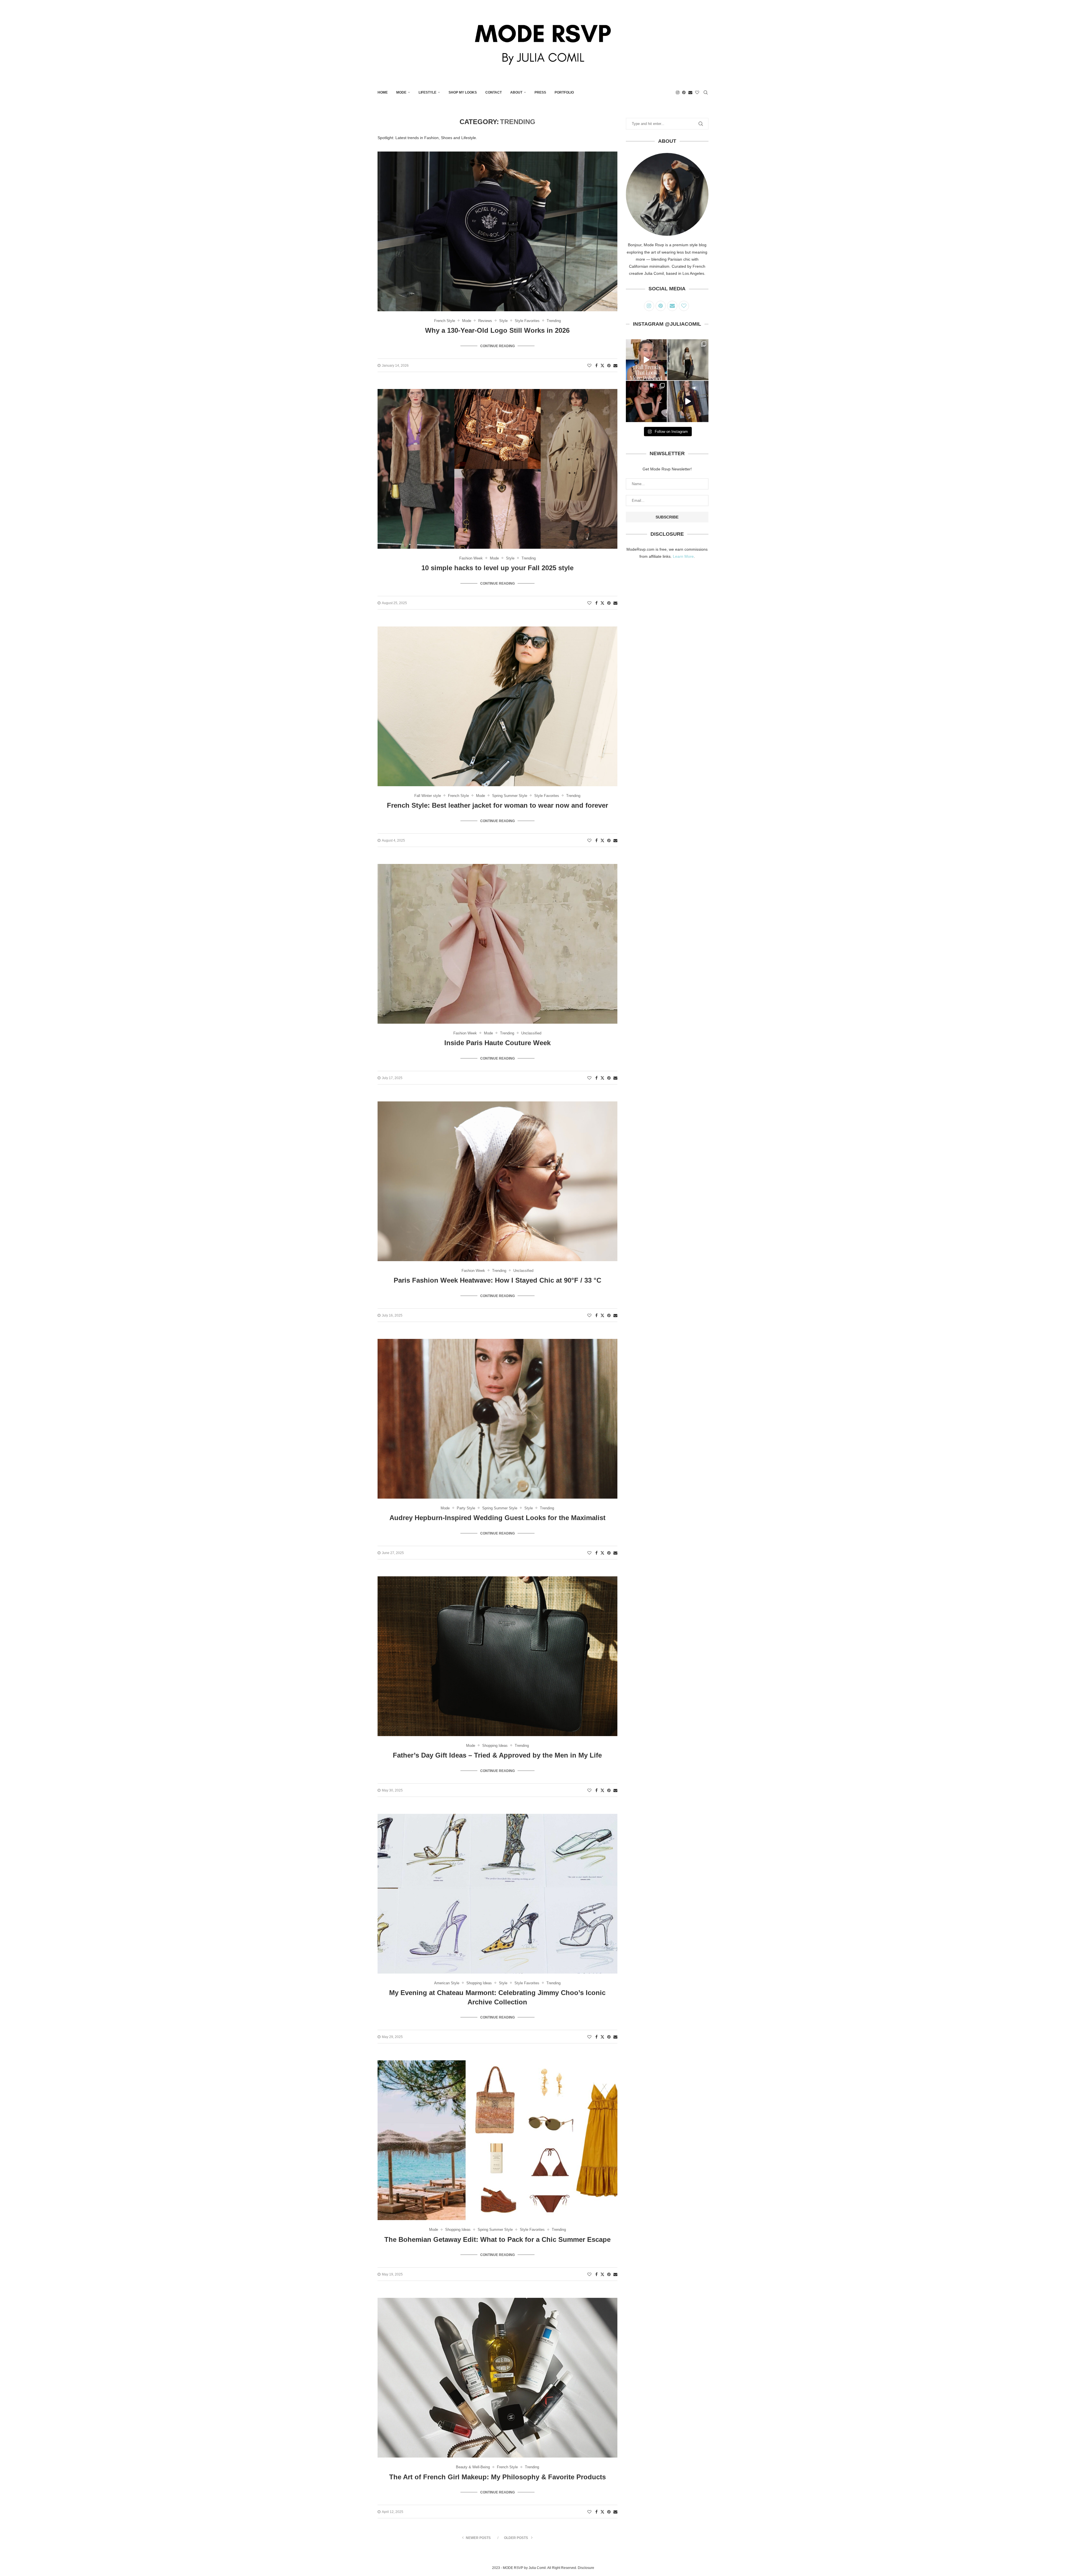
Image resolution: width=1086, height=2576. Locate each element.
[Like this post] (589, 366)
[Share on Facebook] (596, 366)
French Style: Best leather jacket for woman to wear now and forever (497, 805)
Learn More (683, 556)
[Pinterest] (684, 92)
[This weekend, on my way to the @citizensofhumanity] (688, 360)
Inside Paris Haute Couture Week (497, 1043)
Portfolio (564, 92)
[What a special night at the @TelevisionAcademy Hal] (646, 401)
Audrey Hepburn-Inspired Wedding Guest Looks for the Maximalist (497, 1518)
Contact (494, 92)
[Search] (706, 92)
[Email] (690, 92)
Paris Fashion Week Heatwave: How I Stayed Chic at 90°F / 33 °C (497, 1280)
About (516, 92)
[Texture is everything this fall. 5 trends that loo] (646, 360)
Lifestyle (427, 92)
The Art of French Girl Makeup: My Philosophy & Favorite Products (497, 2477)
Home (383, 92)
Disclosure (586, 2568)
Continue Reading (497, 346)
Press (540, 92)
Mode (401, 92)
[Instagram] (678, 92)
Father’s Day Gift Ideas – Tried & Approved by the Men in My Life (497, 1755)
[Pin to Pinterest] (609, 366)
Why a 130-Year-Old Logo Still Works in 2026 (497, 330)
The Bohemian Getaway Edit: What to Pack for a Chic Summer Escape (497, 2239)
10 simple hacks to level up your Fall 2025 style (497, 568)
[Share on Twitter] (602, 365)
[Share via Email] (615, 366)
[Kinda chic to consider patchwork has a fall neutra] (688, 401)
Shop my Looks (463, 92)
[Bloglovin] (697, 92)
